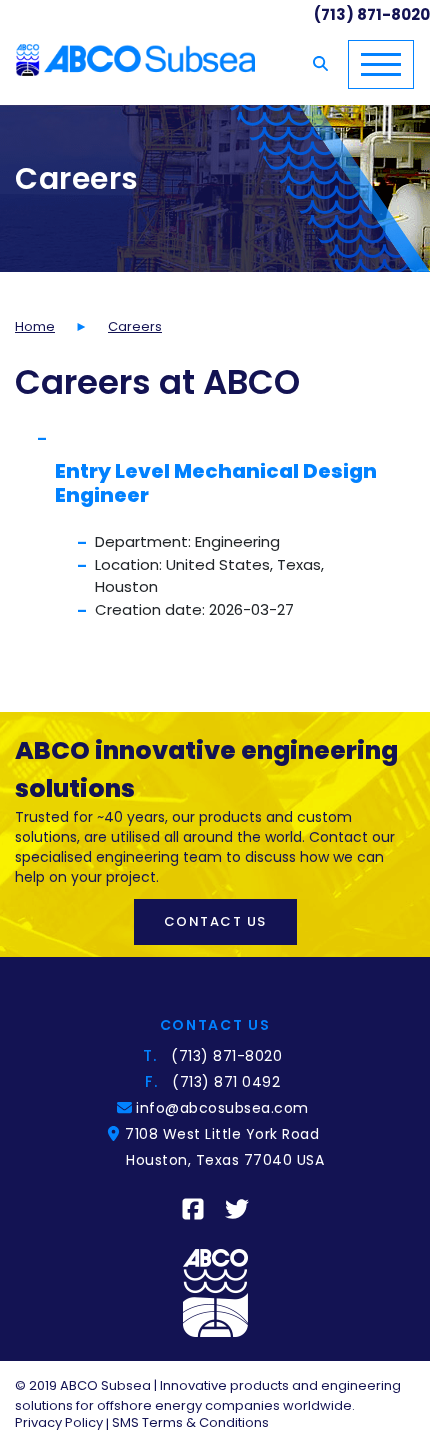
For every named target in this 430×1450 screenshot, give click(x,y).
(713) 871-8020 (226, 1056)
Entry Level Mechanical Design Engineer (216, 483)
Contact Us (215, 921)
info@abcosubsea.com (225, 1108)
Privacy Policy (59, 1422)
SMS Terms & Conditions (190, 1422)
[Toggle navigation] (381, 64)
